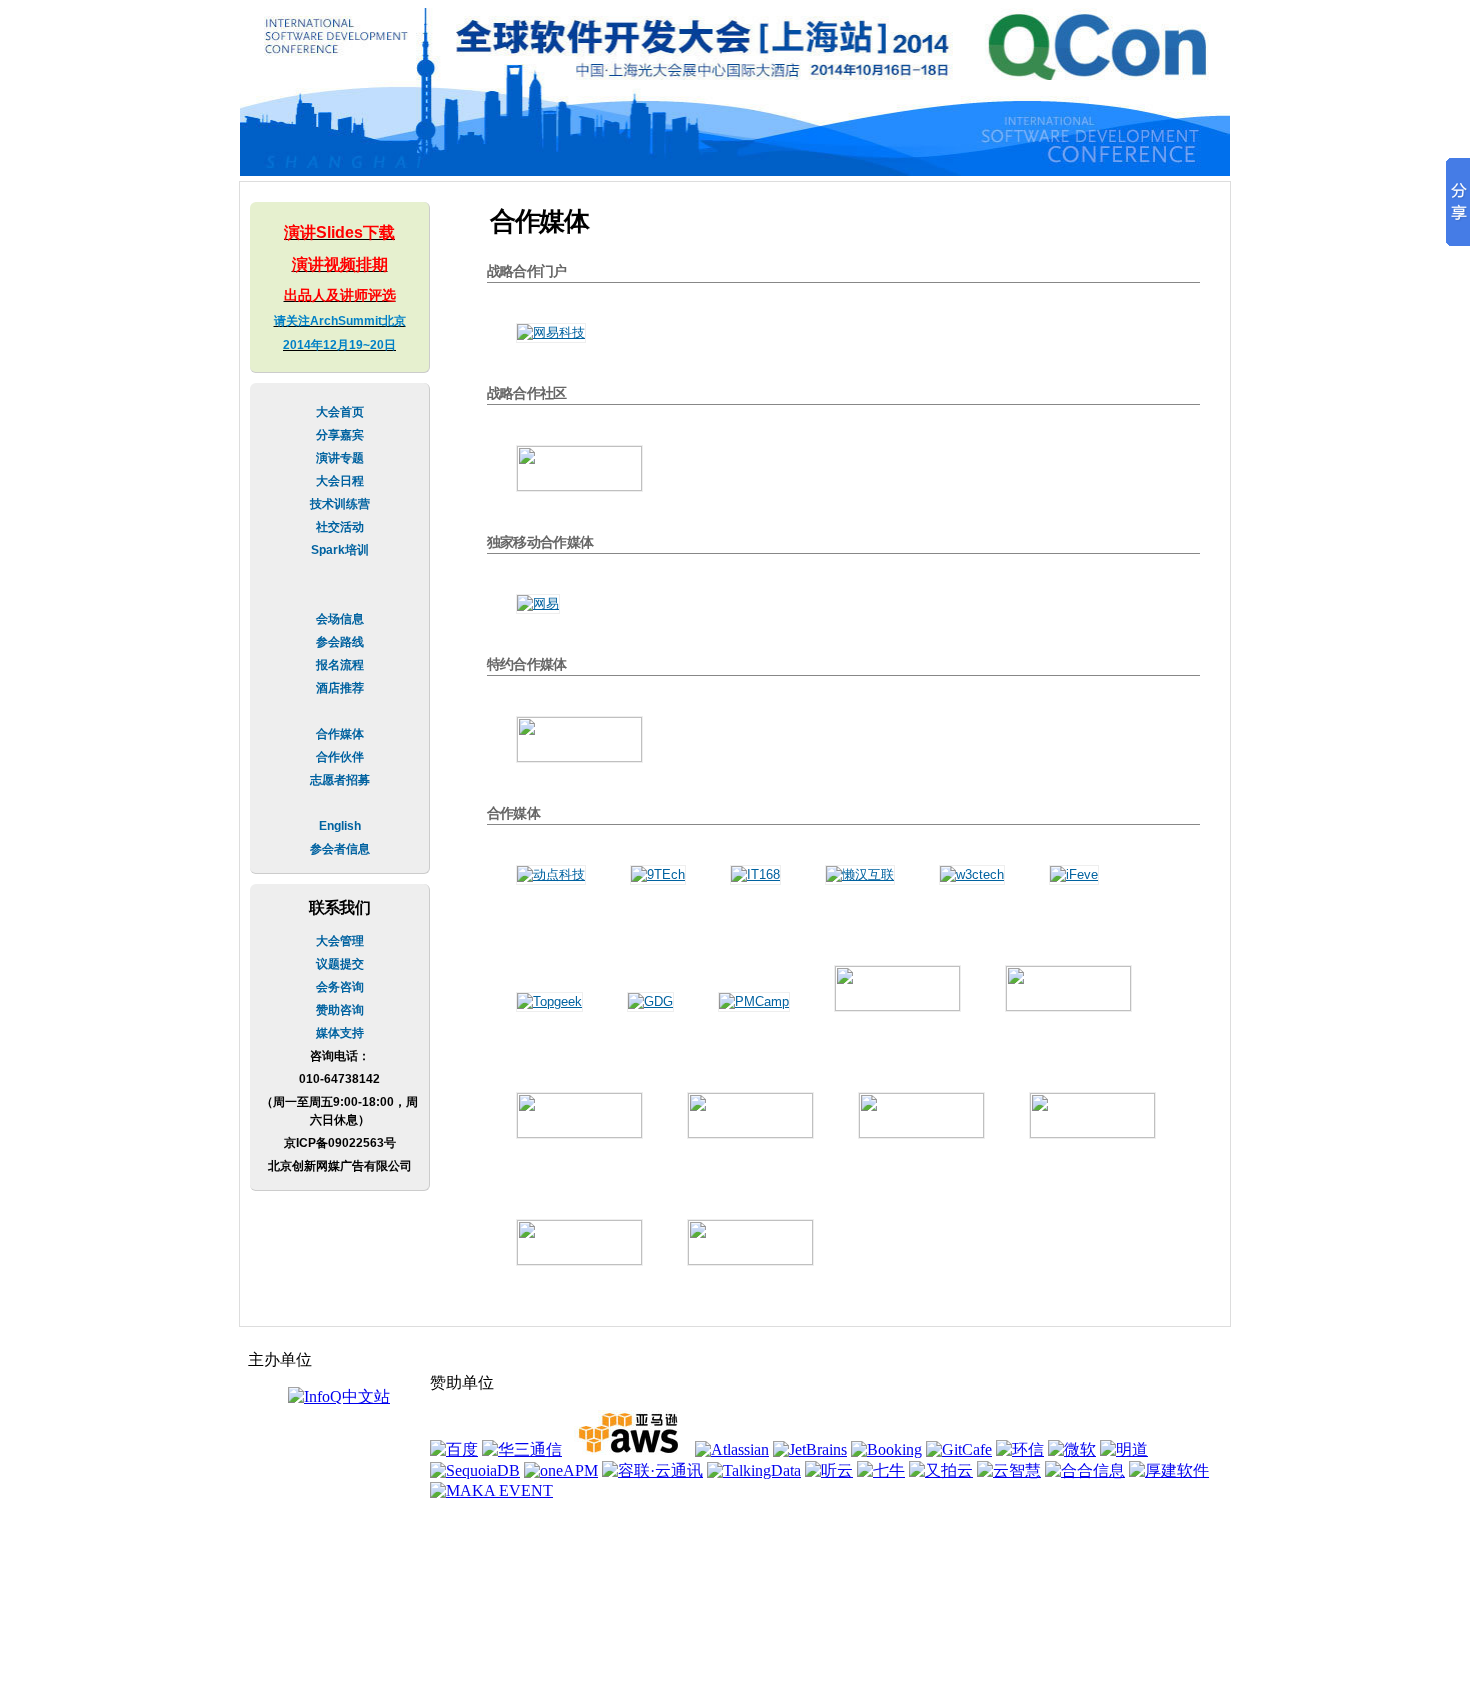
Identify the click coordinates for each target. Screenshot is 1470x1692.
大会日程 (340, 481)
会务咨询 (340, 987)
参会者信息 (340, 849)
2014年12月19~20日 (339, 345)
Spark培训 (340, 550)
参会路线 (340, 642)
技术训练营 (340, 504)
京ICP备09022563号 (340, 1143)
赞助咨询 (340, 1010)
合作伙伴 (340, 757)
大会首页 (340, 412)
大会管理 (340, 941)
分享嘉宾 (340, 435)
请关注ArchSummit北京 (340, 321)
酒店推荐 (340, 688)
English (340, 826)
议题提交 (340, 964)
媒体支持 (340, 1033)
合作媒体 (340, 734)
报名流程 (340, 665)
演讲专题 (340, 458)
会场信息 (340, 619)
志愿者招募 (340, 780)
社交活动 (340, 527)
